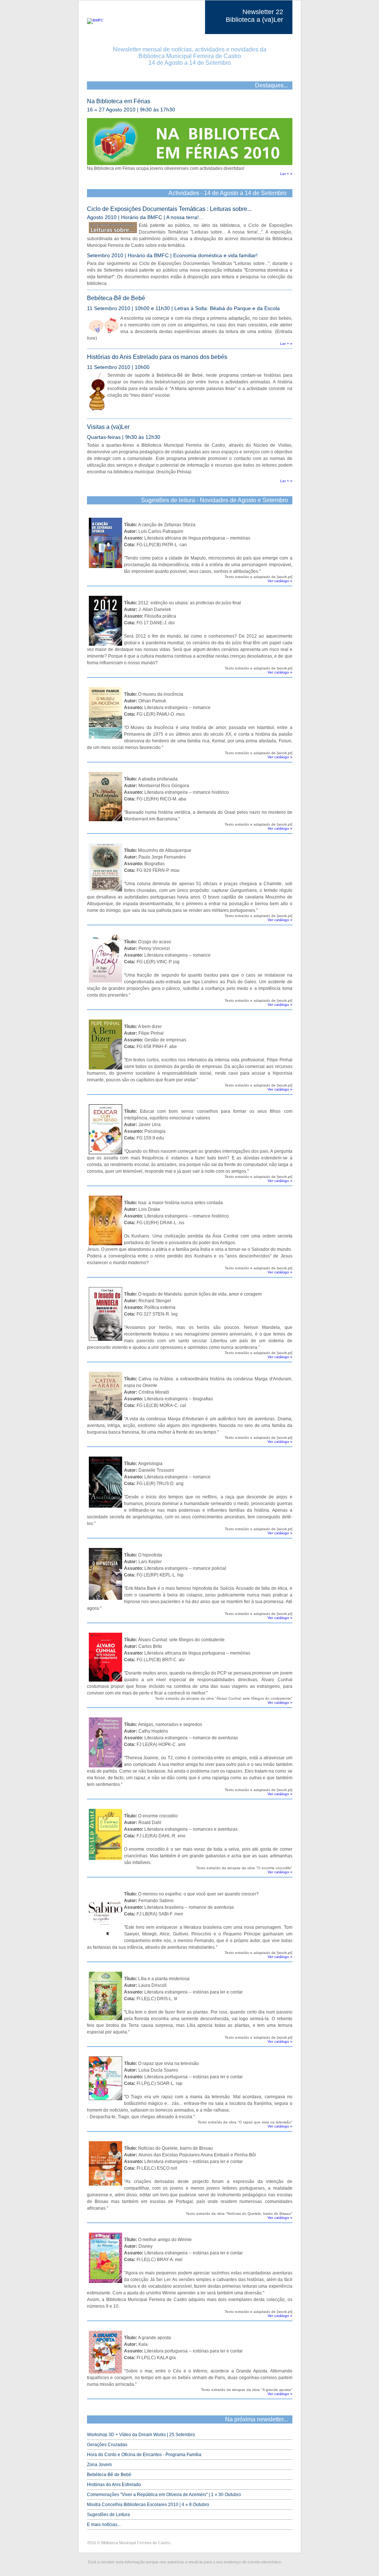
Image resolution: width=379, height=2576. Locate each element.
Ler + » (286, 174)
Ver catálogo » (280, 581)
